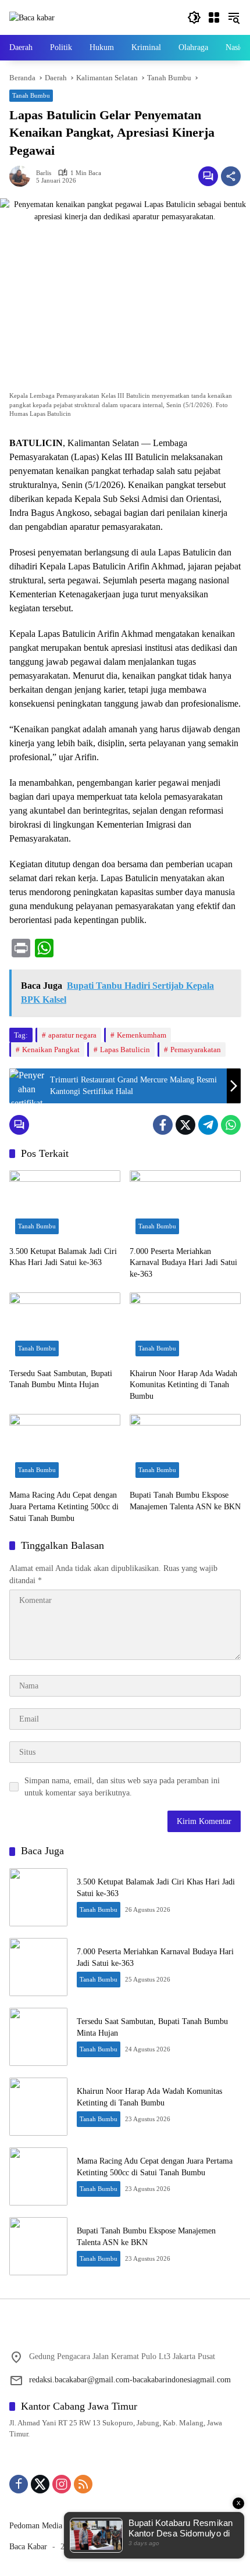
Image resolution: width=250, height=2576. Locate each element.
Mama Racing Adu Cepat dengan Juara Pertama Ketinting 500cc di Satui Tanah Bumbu (64, 1506)
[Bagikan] (231, 176)
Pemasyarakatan (196, 1050)
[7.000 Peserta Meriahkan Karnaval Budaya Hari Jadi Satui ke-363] (185, 1205)
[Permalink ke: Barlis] (23, 176)
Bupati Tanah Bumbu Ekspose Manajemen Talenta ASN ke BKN (185, 1501)
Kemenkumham (142, 1035)
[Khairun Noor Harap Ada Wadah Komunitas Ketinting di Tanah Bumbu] (185, 1327)
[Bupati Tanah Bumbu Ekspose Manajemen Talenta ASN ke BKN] (185, 1449)
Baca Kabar (28, 2547)
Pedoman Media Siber (46, 2526)
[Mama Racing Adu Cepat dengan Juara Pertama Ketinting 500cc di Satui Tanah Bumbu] (65, 1449)
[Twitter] (185, 1125)
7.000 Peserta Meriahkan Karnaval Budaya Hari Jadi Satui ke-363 (183, 1263)
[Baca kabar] (32, 17)
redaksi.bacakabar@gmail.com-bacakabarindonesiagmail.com (130, 2380)
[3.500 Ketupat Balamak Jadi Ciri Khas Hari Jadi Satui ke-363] (65, 1205)
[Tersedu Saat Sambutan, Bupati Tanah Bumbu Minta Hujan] (65, 1327)
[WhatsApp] (231, 1125)
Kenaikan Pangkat (51, 1050)
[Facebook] (163, 1125)
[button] (194, 17)
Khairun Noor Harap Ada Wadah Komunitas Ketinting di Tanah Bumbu (183, 1385)
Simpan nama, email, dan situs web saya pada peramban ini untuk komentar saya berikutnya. (122, 1787)
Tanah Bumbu (31, 95)
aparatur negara (72, 1035)
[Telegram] (208, 1125)
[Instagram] (62, 2484)
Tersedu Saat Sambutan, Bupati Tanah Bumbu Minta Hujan (61, 1379)
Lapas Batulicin (125, 1050)
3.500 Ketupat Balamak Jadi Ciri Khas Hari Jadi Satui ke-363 (63, 1257)
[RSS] (83, 2484)
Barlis (44, 173)
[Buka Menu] (214, 17)
